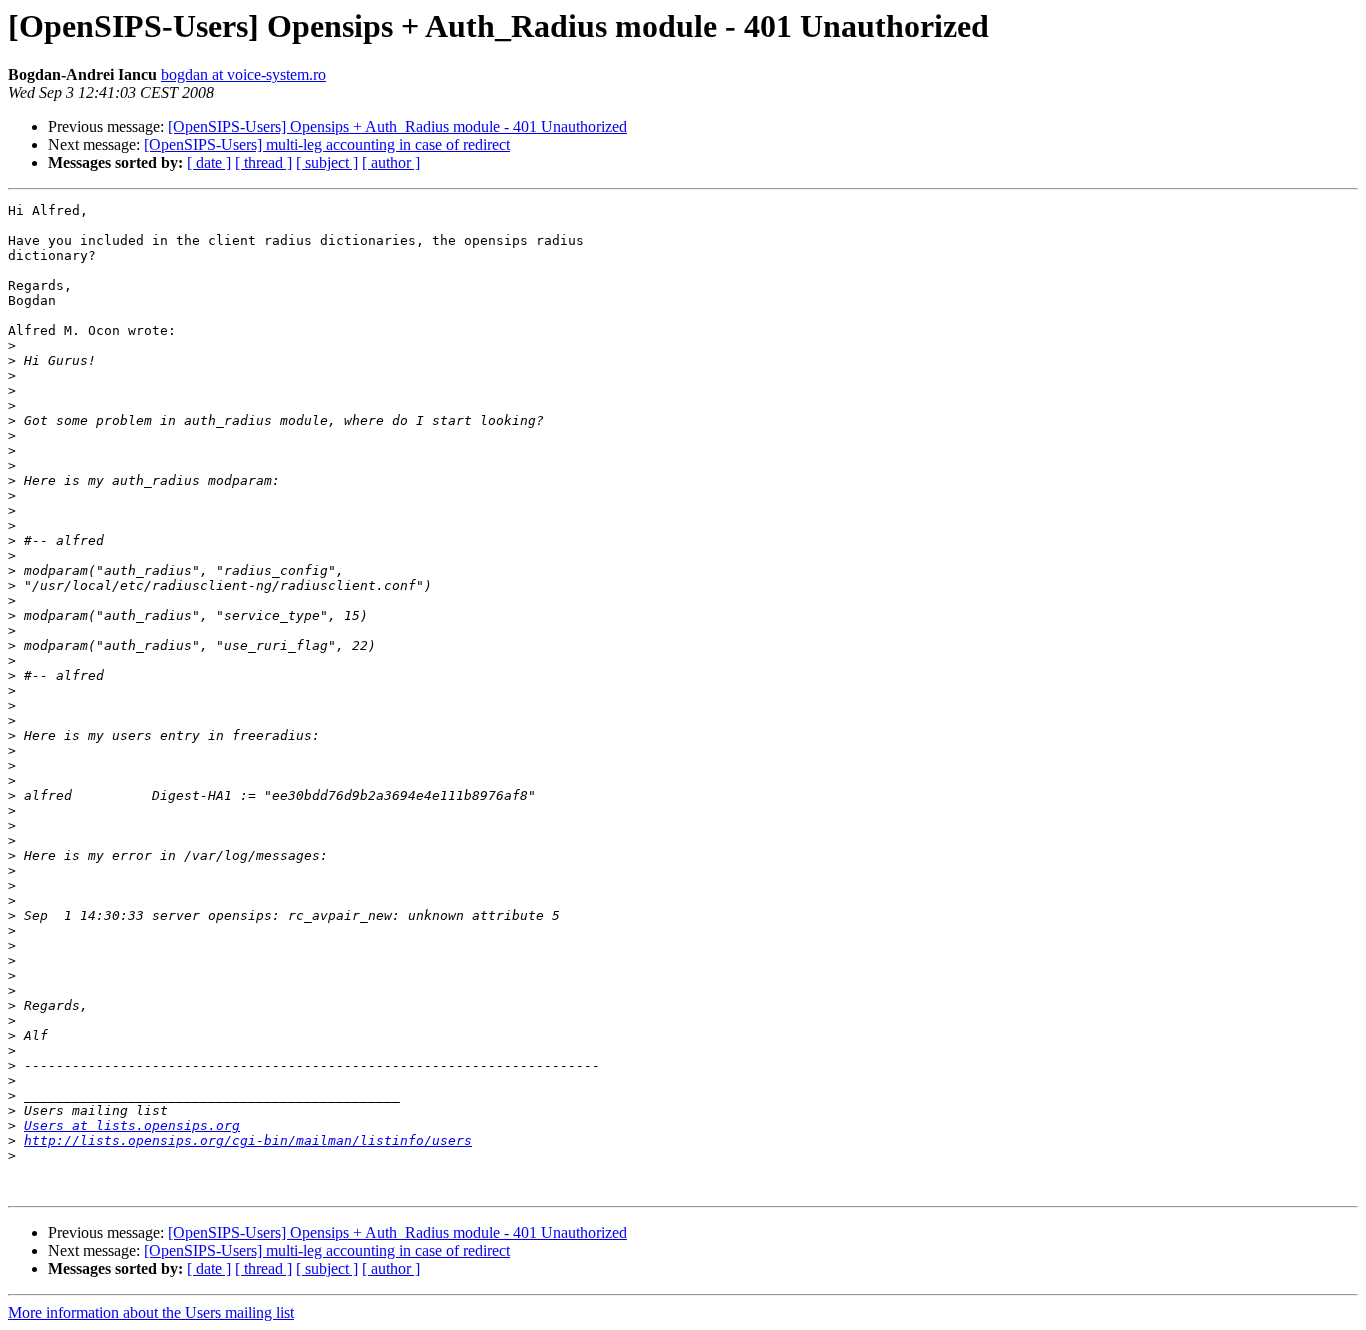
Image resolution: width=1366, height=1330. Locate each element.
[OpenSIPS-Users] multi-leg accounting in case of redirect (327, 144)
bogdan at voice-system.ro (243, 74)
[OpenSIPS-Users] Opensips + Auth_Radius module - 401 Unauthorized (397, 126)
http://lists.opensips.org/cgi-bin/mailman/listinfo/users (248, 1140)
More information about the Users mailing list (151, 1312)
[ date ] (209, 162)
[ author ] (391, 162)
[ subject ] (327, 162)
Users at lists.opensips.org (132, 1125)
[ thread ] (263, 162)
